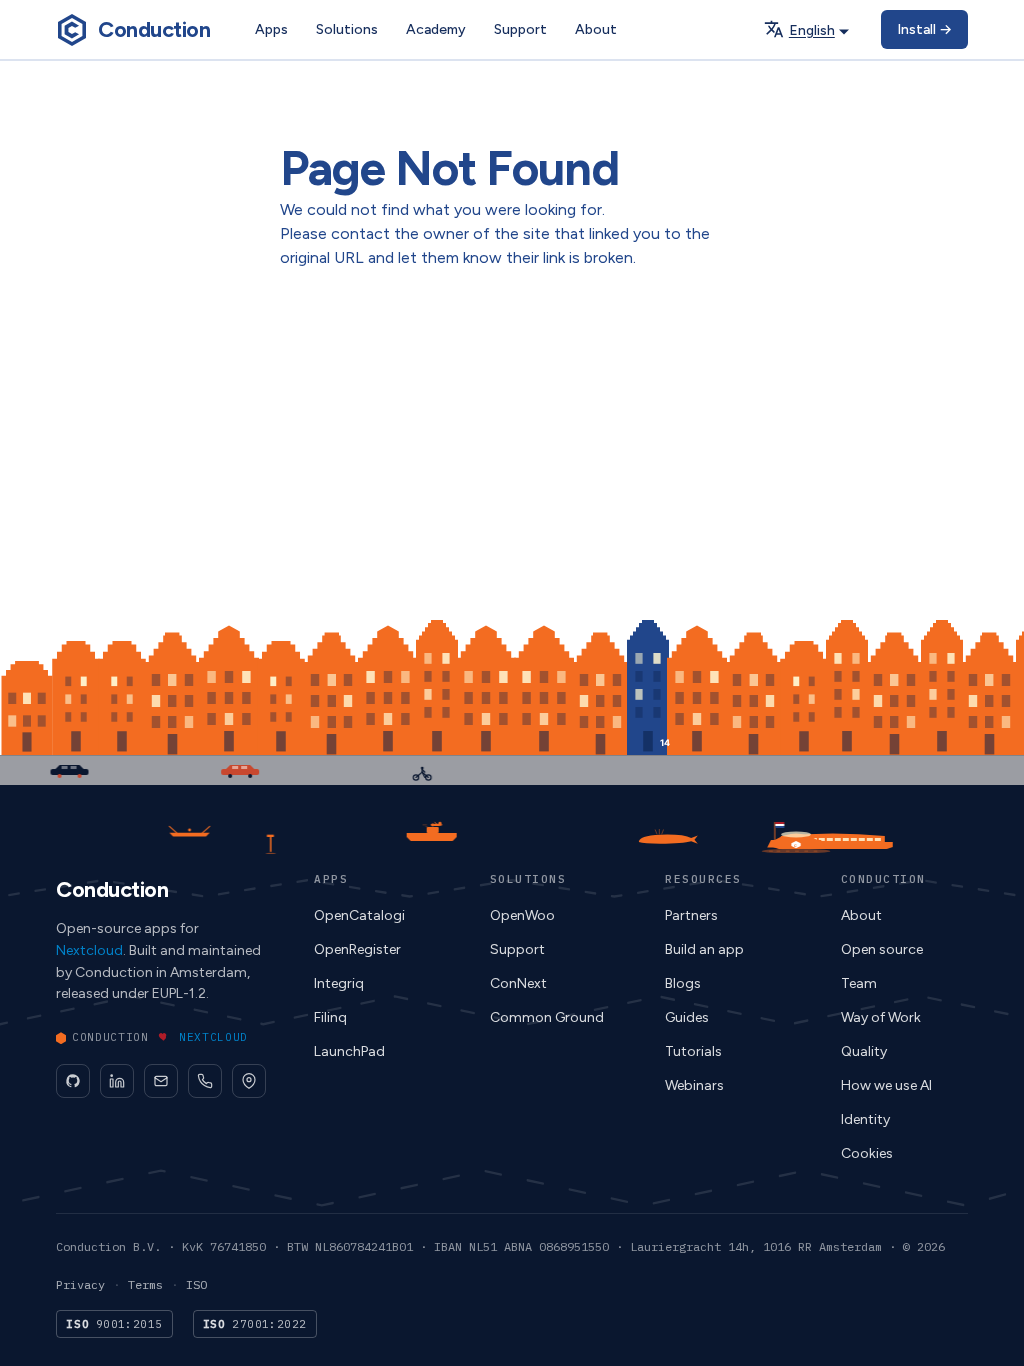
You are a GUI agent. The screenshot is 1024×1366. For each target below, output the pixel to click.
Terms (145, 1284)
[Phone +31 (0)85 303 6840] (205, 1081)
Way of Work (881, 1017)
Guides (687, 1017)
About (596, 29)
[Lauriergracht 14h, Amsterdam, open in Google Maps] (249, 1081)
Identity (865, 1119)
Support (520, 29)
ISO (196, 1284)
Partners (691, 915)
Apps (271, 29)
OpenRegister (357, 949)
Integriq (339, 983)
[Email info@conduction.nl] (161, 1081)
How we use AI (886, 1085)
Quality (864, 1051)
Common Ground (547, 1017)
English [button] (812, 30)
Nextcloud (213, 1037)
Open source (882, 949)
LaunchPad (349, 1051)
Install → (924, 29)
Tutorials (693, 1051)
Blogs (683, 983)
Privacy (80, 1284)
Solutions (347, 29)
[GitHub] (73, 1081)
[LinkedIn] (117, 1081)
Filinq (330, 1017)
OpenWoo (522, 915)
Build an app (704, 949)
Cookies (867, 1153)
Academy (436, 29)
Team (859, 983)
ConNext (518, 983)
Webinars (694, 1085)
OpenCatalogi (359, 915)
